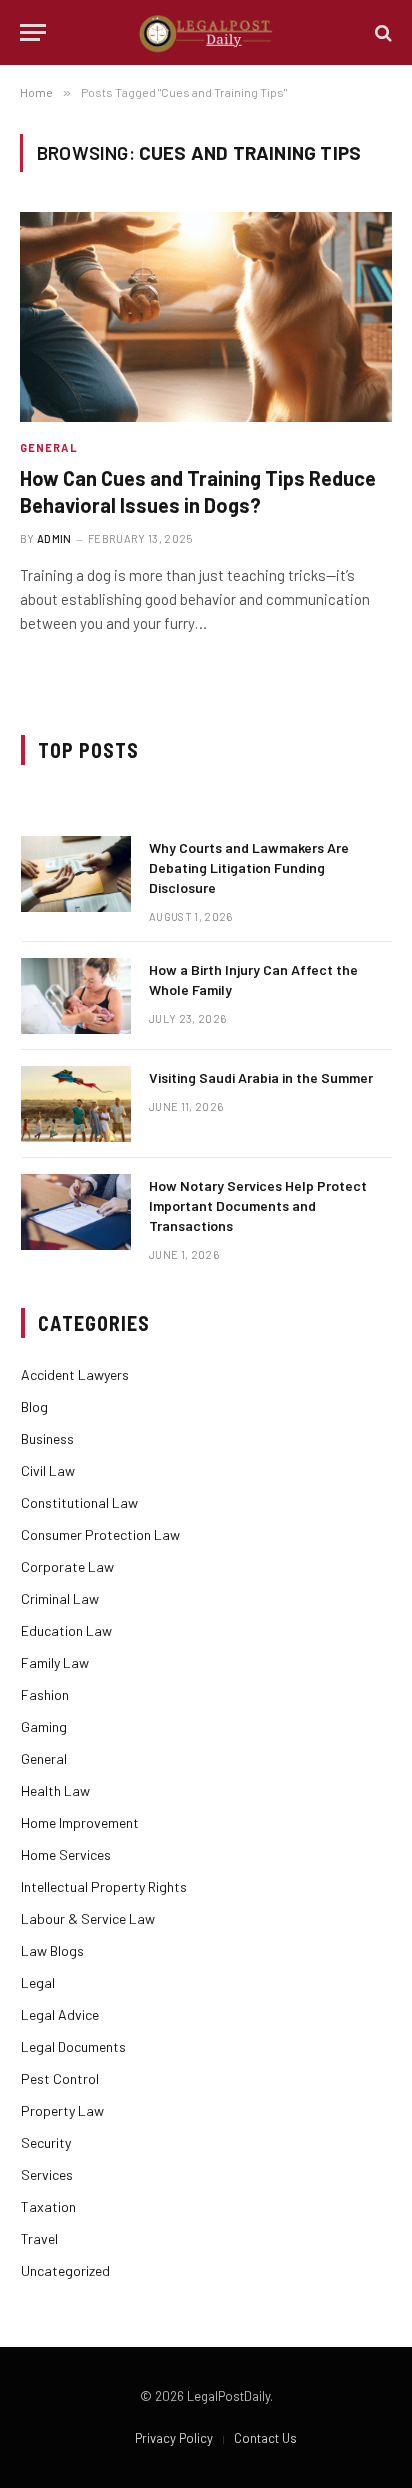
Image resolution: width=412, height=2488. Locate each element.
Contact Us (265, 2438)
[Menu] (33, 32)
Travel (39, 2238)
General (44, 1758)
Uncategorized (65, 2270)
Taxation (48, 2206)
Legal (38, 1982)
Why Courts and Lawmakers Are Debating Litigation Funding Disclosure (249, 867)
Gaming (44, 1726)
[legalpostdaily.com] (206, 32)
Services (47, 2174)
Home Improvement (80, 1822)
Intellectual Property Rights (104, 1886)
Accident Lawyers (75, 1374)
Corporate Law (67, 1566)
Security (46, 2142)
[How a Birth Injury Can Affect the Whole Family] (76, 996)
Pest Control (60, 2078)
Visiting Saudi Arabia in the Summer (261, 1077)
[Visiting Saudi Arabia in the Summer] (76, 1104)
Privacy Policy (174, 2438)
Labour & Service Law (88, 1918)
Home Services (66, 1854)
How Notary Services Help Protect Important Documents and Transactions (258, 1205)
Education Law (66, 1630)
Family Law (55, 1662)
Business (47, 1438)
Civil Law (48, 1470)
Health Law (55, 1790)
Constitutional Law (79, 1502)
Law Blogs (52, 1950)
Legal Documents (73, 2046)
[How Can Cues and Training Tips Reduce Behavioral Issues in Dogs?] (206, 316)
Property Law (62, 2110)
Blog (34, 1406)
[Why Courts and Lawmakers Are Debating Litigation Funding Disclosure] (76, 874)
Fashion (45, 1694)
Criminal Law (60, 1598)
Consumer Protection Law (100, 1534)
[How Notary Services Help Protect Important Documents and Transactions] (76, 1212)
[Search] (381, 32)
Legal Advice (60, 2014)
